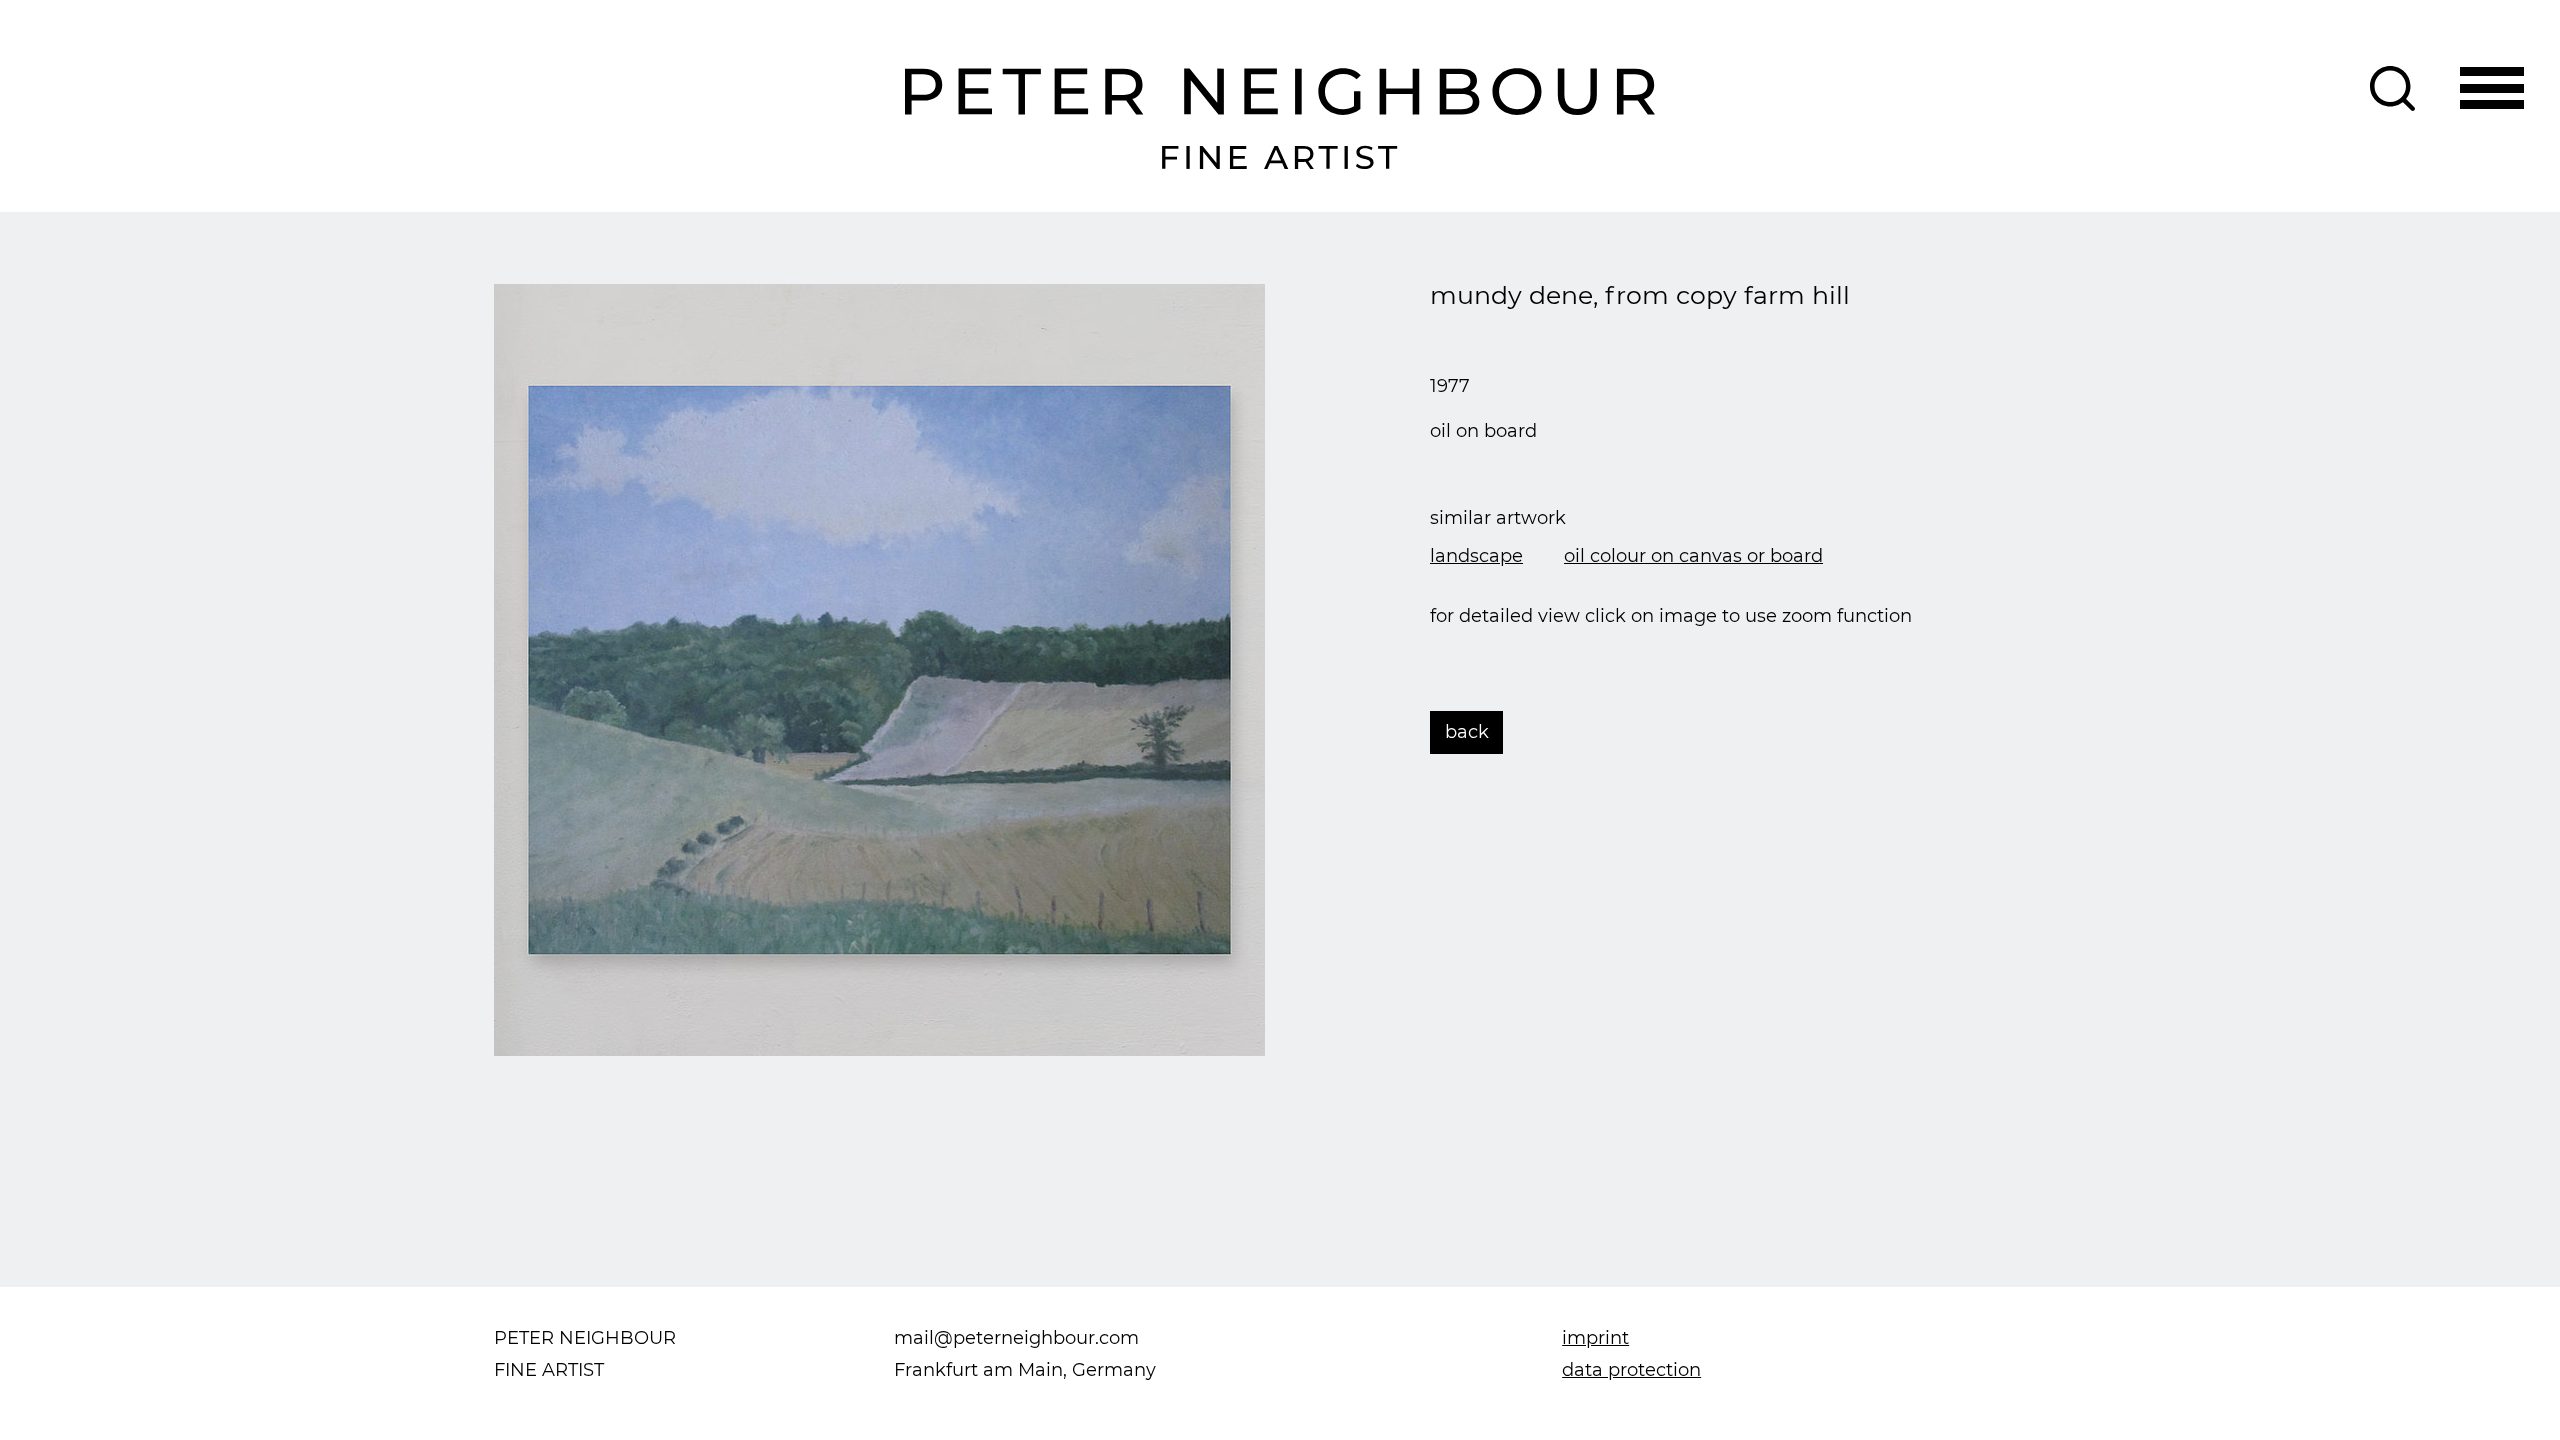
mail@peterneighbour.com (1016, 1338)
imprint (1595, 1338)
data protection (1631, 1370)
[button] (2492, 88)
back (1467, 732)
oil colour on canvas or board (1693, 556)
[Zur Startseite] (1280, 119)
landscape (1476, 556)
